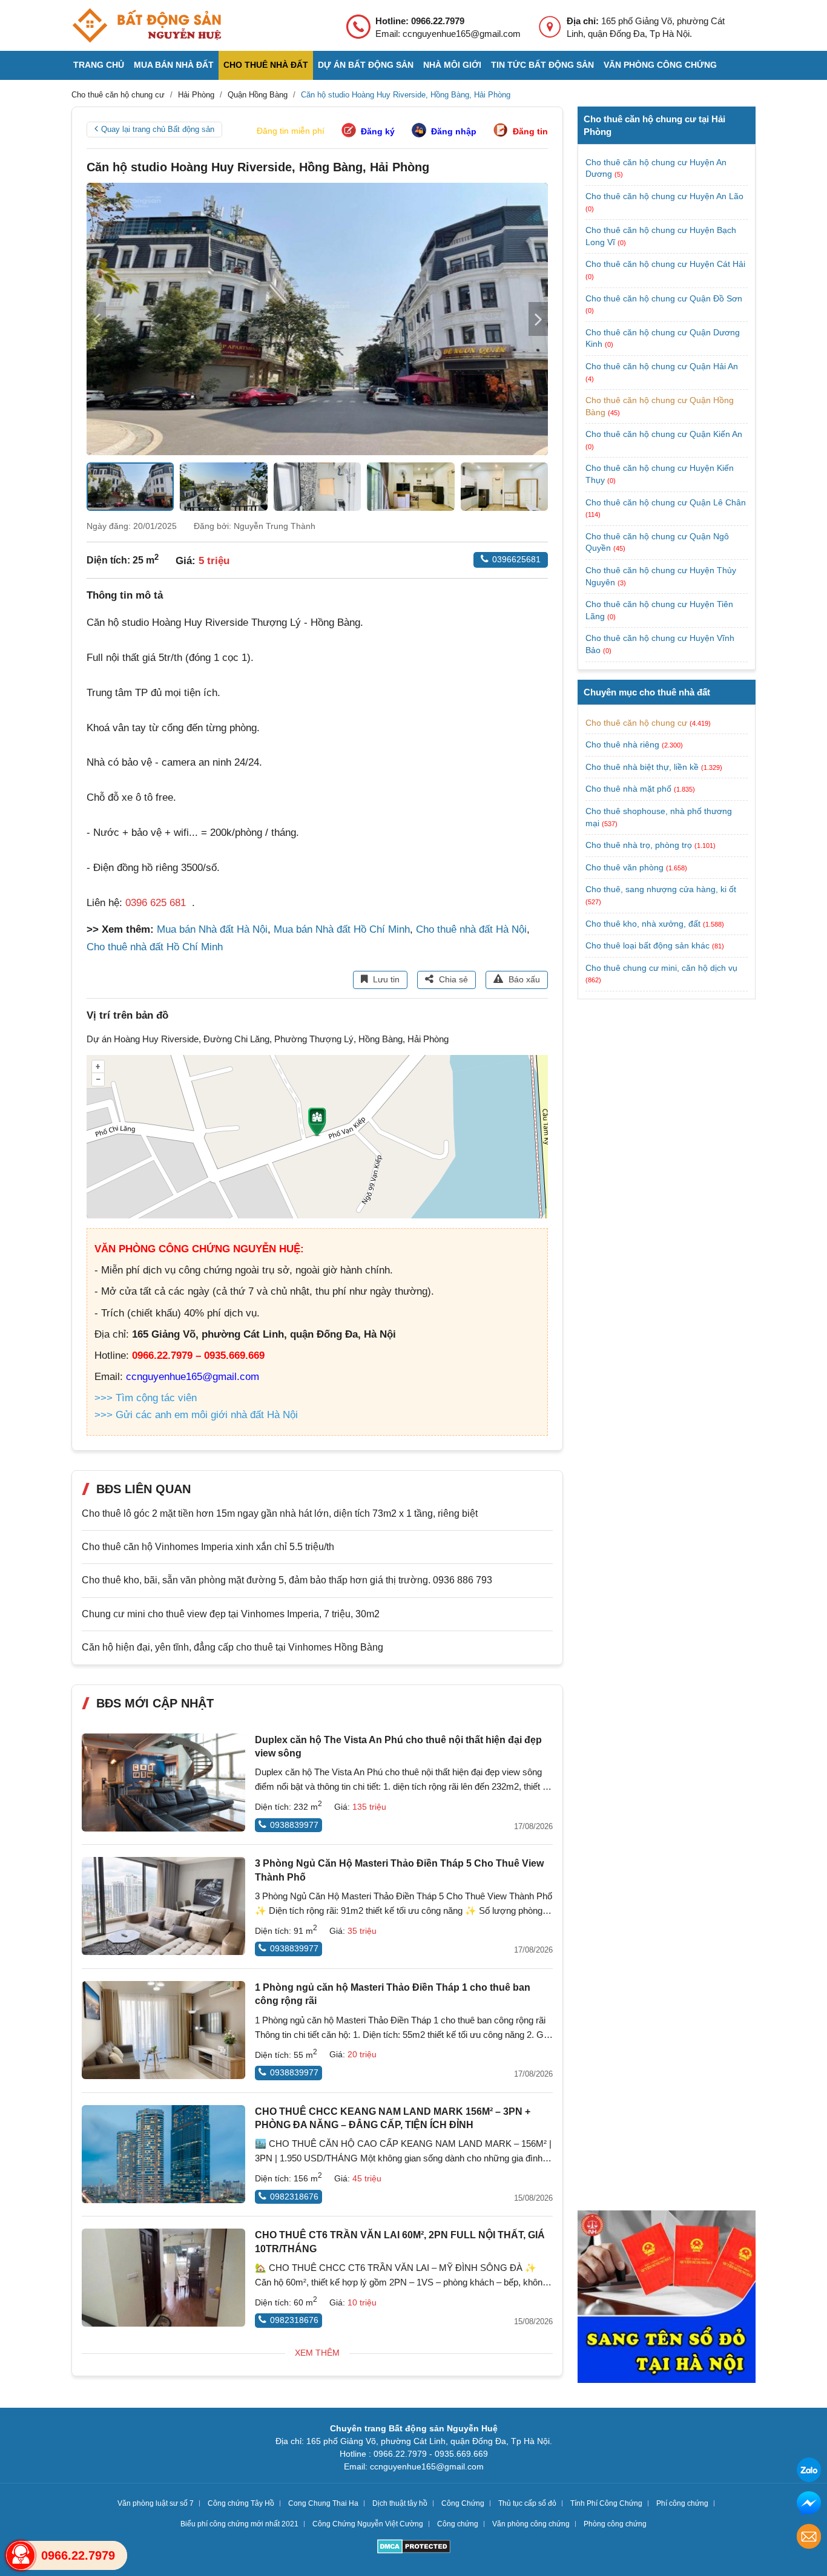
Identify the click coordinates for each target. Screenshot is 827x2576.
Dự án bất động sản (366, 65)
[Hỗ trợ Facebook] (809, 2505)
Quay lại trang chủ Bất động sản (158, 129)
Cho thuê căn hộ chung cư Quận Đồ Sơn (664, 298)
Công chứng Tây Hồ (241, 2503)
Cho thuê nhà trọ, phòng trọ (639, 845)
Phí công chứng (682, 2503)
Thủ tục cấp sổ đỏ (527, 2503)
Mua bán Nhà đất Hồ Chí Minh (342, 929)
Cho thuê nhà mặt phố (628, 789)
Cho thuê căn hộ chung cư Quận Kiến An (664, 434)
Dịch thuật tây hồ (400, 2503)
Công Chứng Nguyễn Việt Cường (368, 2524)
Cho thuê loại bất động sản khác (647, 945)
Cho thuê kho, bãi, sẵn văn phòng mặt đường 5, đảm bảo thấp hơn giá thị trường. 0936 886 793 (287, 1580)
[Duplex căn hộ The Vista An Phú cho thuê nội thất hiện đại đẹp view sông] (163, 1782)
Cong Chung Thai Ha (323, 2503)
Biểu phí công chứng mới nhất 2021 (239, 2524)
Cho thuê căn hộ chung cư (636, 723)
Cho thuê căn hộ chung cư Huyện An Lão (664, 196)
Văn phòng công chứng (660, 65)
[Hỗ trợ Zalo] (809, 2472)
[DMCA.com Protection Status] (414, 2548)
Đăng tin (530, 131)
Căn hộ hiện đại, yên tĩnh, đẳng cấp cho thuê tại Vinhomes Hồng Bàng (232, 1647)
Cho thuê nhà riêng (622, 744)
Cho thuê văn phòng (624, 867)
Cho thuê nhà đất (266, 65)
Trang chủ (99, 65)
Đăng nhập (454, 131)
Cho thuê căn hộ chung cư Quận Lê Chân (666, 502)
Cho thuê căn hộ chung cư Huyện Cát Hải (665, 264)
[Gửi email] (809, 2538)
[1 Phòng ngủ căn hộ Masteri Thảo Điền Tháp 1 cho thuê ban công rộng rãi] (163, 2030)
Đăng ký (378, 131)
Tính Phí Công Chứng (606, 2503)
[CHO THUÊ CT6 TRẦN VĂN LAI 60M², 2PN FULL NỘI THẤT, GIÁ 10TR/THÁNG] (163, 2278)
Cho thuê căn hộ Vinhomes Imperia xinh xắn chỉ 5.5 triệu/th (208, 1547)
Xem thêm (317, 2353)
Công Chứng (463, 2503)
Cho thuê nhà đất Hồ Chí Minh (155, 947)
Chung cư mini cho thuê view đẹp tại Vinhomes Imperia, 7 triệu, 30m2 (231, 1614)
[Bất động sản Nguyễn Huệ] (147, 25)
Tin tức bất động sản (542, 65)
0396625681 (516, 559)
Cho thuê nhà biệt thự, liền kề (642, 767)
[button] (538, 319)
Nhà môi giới (452, 65)
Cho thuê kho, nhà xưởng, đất (643, 924)
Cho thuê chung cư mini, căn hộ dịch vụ (661, 968)
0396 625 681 (156, 903)
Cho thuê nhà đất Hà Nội (471, 929)
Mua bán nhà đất (174, 65)
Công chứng (458, 2524)
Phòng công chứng (615, 2524)
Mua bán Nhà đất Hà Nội (212, 929)
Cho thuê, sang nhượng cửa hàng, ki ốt (661, 889)
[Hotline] (21, 2555)
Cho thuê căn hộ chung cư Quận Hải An (662, 366)
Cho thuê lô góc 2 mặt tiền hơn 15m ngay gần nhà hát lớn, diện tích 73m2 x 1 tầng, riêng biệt (280, 1513)
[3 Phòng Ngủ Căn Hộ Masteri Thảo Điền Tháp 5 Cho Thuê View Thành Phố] (163, 1906)
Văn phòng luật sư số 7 (156, 2503)
